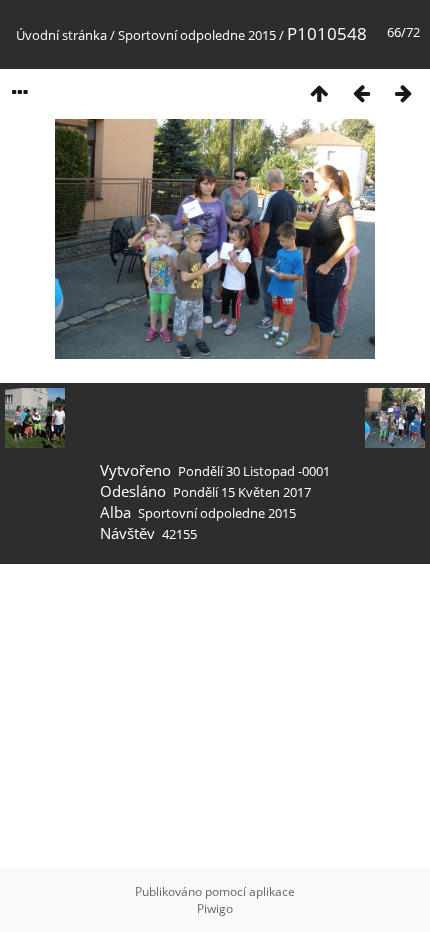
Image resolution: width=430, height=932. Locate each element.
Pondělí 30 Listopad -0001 (254, 471)
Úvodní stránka (61, 35)
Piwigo (215, 908)
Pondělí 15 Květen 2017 (242, 492)
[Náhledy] (319, 92)
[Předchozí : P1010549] (361, 92)
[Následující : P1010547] (403, 92)
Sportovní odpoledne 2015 (197, 35)
